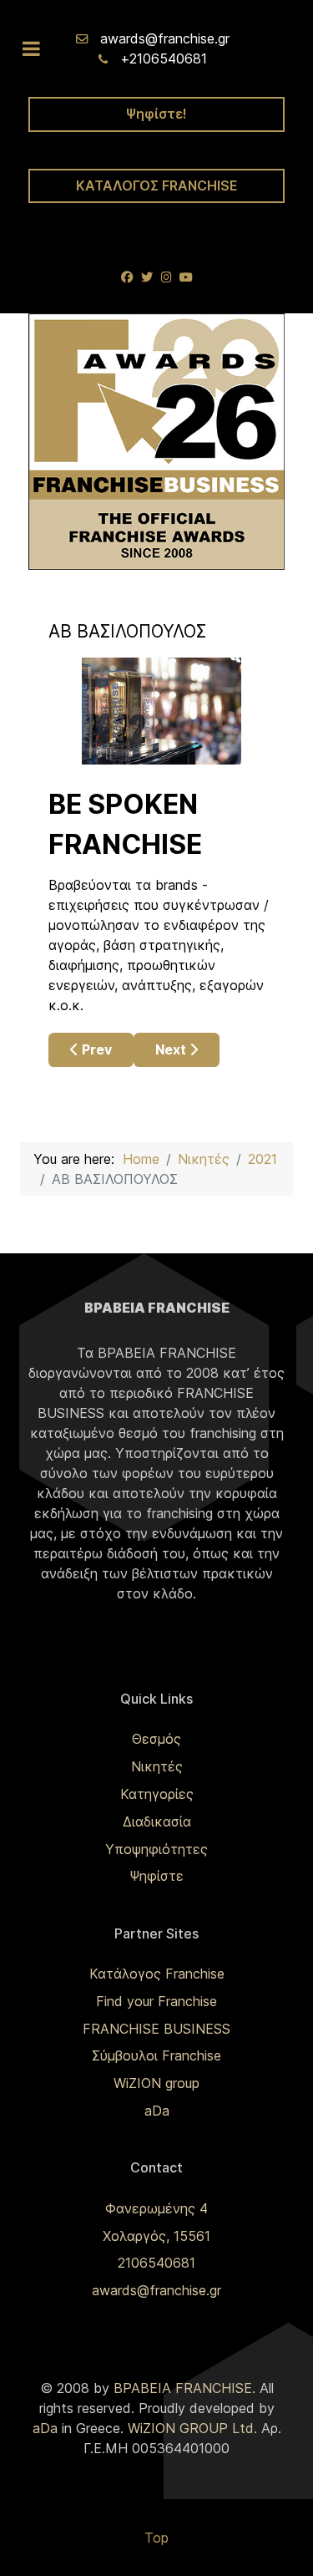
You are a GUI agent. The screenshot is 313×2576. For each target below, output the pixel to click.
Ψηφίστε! (156, 114)
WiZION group (156, 2083)
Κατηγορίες (157, 1794)
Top (156, 2538)
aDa (157, 2111)
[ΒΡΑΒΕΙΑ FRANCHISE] (156, 440)
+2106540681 (164, 58)
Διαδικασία (157, 1821)
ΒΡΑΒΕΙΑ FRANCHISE (183, 2388)
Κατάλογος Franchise (157, 1974)
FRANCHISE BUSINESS (156, 2029)
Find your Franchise (156, 2001)
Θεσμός (156, 1739)
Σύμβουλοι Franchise (156, 2055)
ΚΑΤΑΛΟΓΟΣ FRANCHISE (157, 185)
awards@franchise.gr (165, 38)
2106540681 (156, 2263)
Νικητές (157, 1766)
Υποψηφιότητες (156, 1849)
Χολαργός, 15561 (156, 2236)
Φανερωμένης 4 (156, 2208)
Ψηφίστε (156, 1876)
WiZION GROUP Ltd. (192, 2428)
